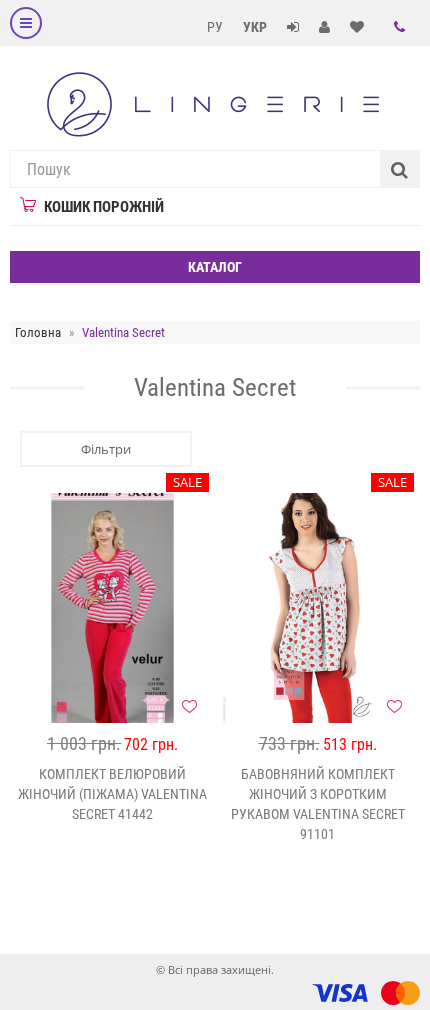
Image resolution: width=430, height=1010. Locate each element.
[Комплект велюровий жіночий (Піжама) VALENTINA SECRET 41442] (112, 608)
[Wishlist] (189, 706)
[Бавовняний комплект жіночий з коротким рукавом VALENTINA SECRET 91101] (317, 608)
